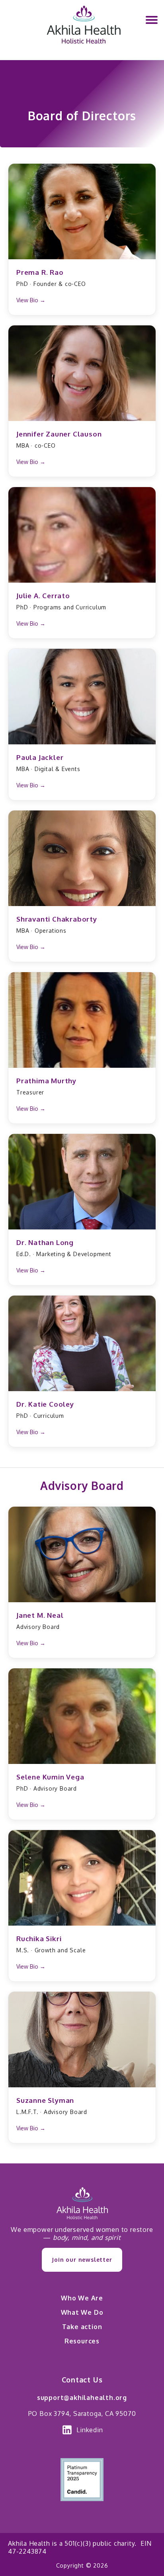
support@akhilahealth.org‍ (82, 2398)
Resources (82, 2341)
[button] (152, 20)
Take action (82, 2327)
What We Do (82, 2312)
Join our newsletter (82, 2260)
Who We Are (82, 2298)
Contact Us (82, 2380)
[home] (82, 30)
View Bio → (31, 300)
